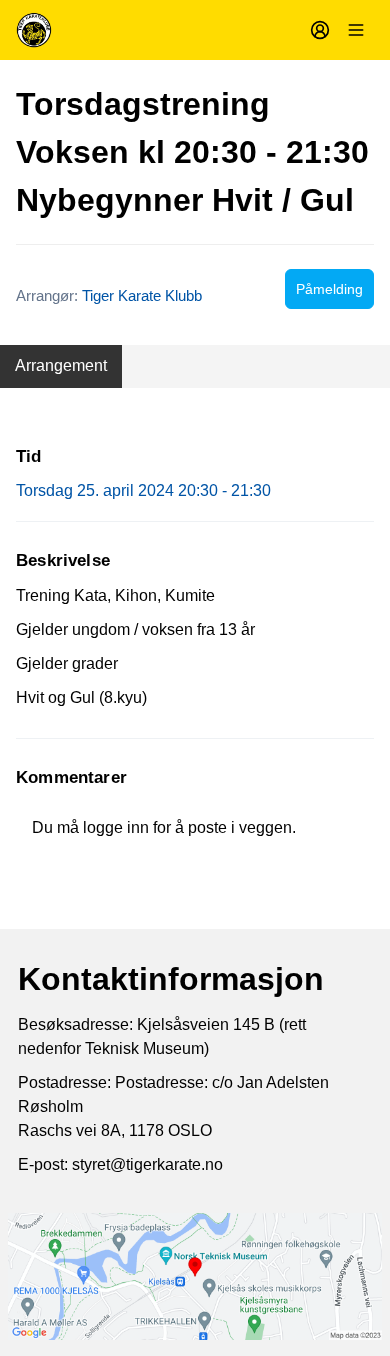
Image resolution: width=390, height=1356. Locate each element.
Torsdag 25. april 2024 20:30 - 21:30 (143, 490)
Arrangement (61, 365)
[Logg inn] (320, 30)
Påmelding (329, 289)
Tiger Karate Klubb (142, 295)
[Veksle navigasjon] (356, 30)
